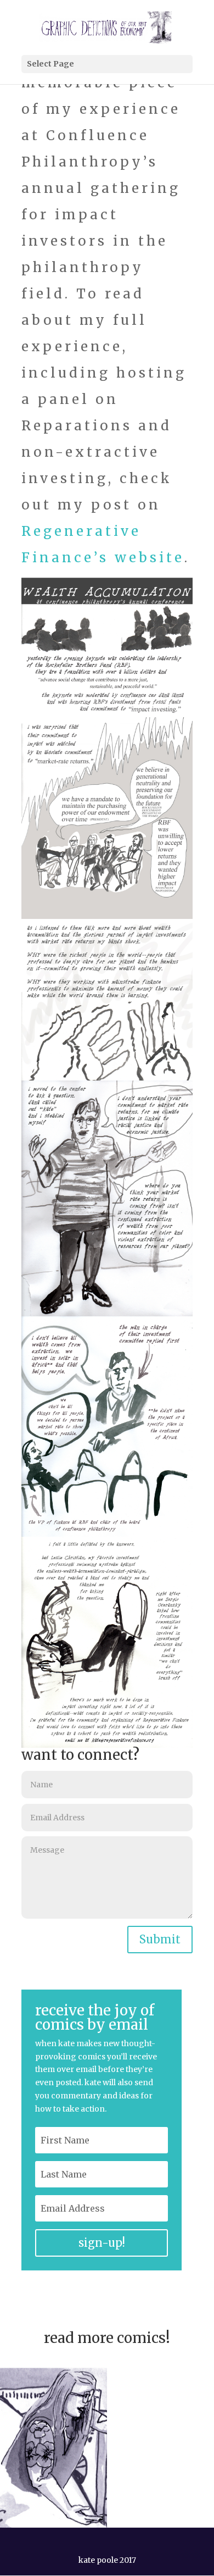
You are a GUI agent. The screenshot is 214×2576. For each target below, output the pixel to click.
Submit (160, 1939)
